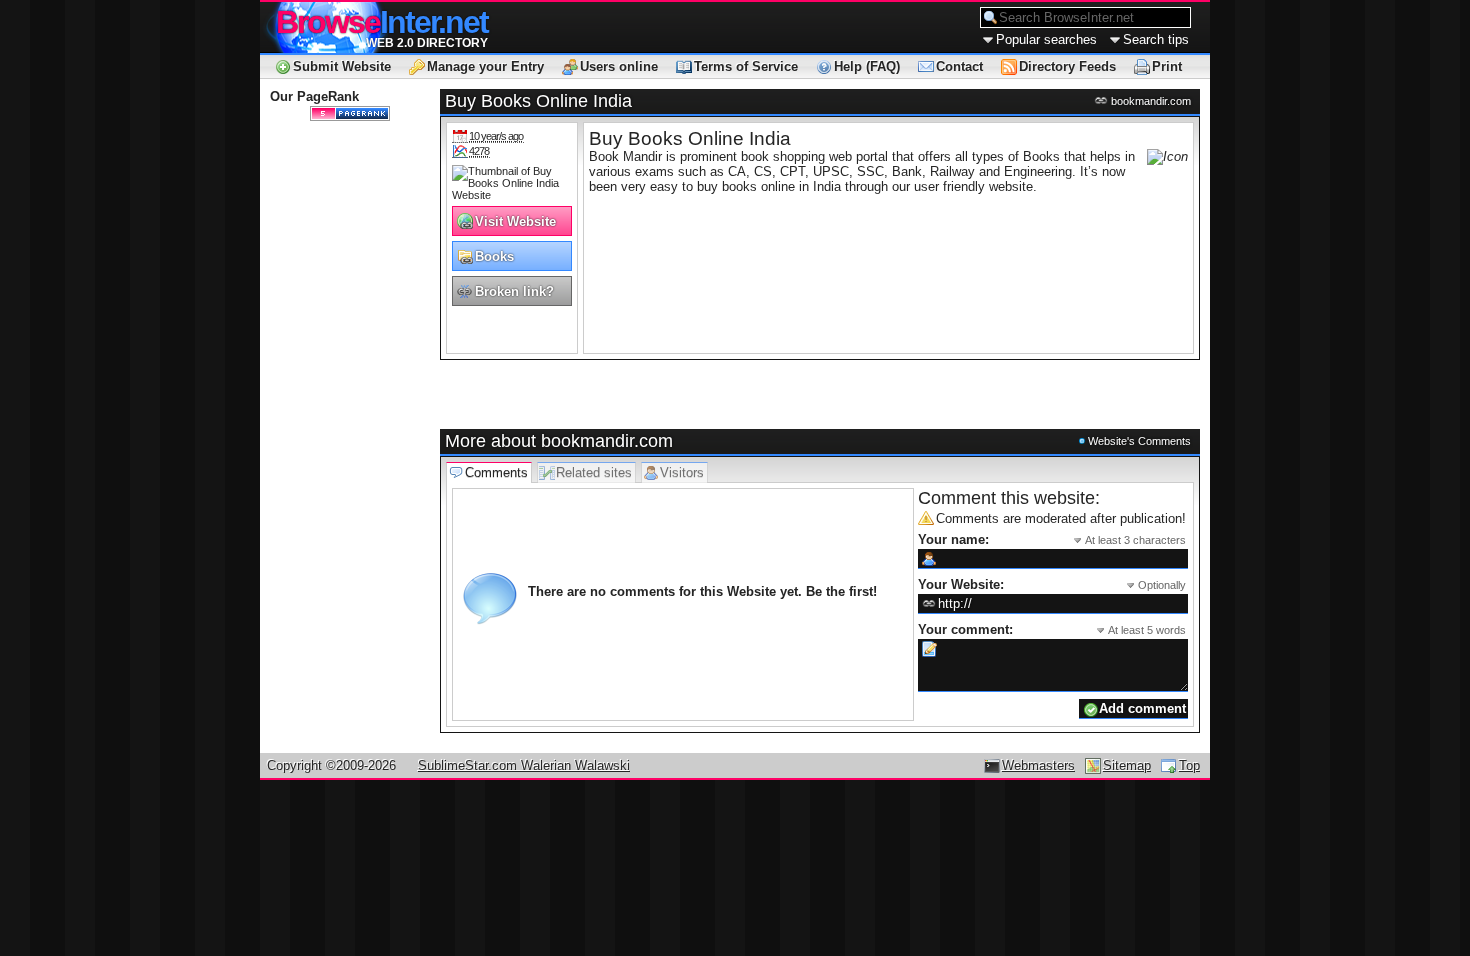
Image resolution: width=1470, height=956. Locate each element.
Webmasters (1038, 765)
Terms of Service (746, 66)
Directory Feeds (1067, 66)
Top (1189, 765)
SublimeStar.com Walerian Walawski (524, 765)
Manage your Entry (485, 66)
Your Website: (1052, 584)
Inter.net (382, 22)
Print (1167, 66)
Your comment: (1052, 629)
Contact (959, 66)
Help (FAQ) (867, 66)
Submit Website (342, 66)
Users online (619, 66)
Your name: (1052, 539)
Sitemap (1127, 765)
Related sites (594, 472)
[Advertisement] (673, 395)
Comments (496, 472)
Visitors (682, 472)
